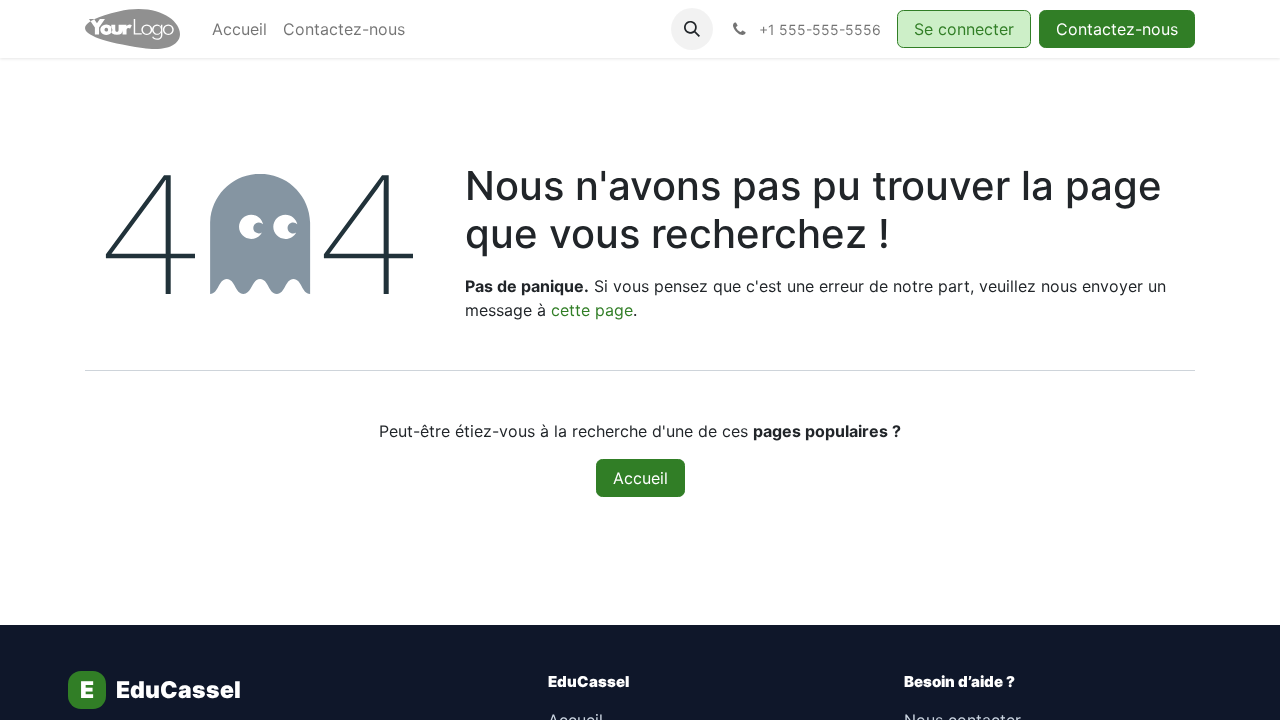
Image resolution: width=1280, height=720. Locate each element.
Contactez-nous (1117, 29)
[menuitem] (239, 29)
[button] (692, 29)
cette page (592, 310)
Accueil (640, 478)
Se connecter (964, 29)
